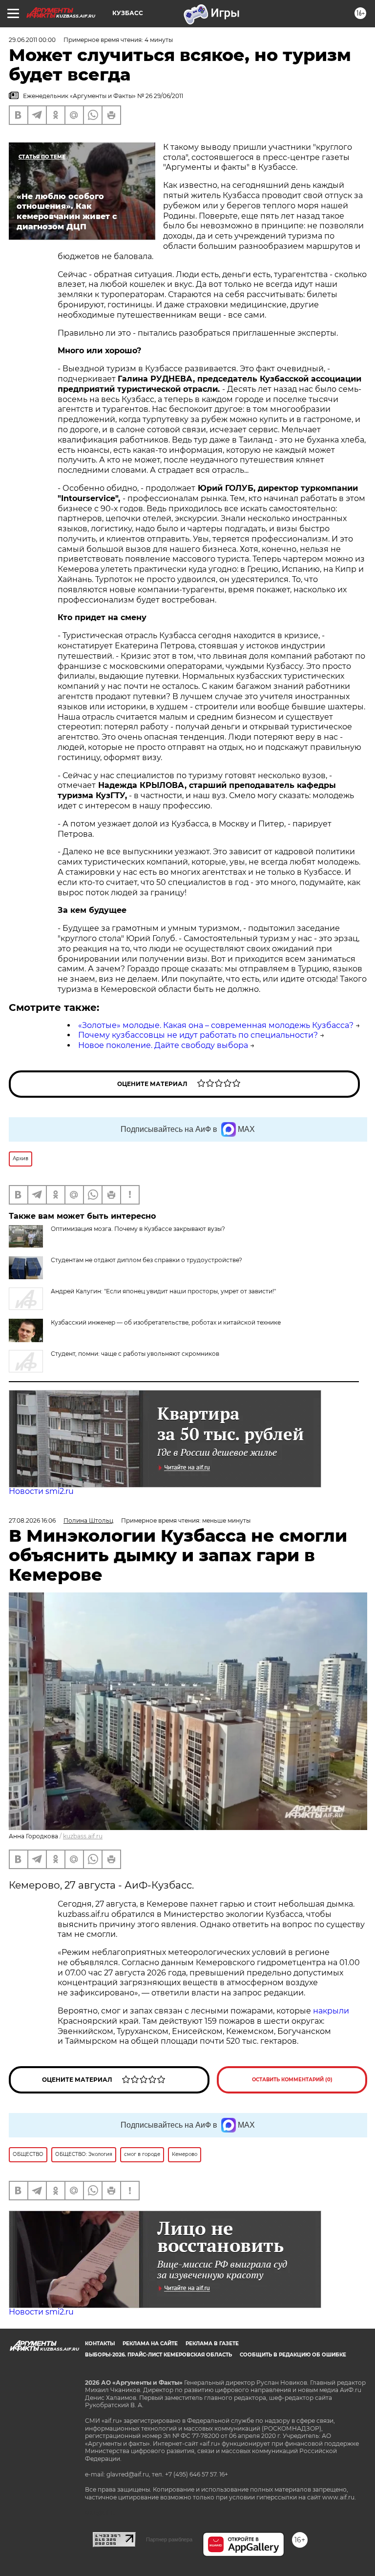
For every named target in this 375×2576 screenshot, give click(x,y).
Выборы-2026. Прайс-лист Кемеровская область (158, 2355)
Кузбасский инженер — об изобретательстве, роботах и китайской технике (166, 1322)
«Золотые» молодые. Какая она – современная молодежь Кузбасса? (216, 1025)
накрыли (331, 2011)
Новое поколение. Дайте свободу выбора (163, 1045)
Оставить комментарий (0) (292, 2080)
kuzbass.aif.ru (83, 1836)
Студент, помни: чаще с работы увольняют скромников (135, 1354)
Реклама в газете (212, 2344)
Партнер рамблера (169, 2539)
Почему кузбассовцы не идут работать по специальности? (198, 1035)
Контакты (100, 2344)
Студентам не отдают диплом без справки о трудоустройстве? (146, 1260)
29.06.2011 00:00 (32, 40)
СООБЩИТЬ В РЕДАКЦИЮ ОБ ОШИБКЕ (293, 2355)
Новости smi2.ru (41, 1491)
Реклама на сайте (150, 2344)
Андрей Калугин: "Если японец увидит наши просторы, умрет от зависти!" (163, 1291)
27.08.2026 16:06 (32, 1520)
